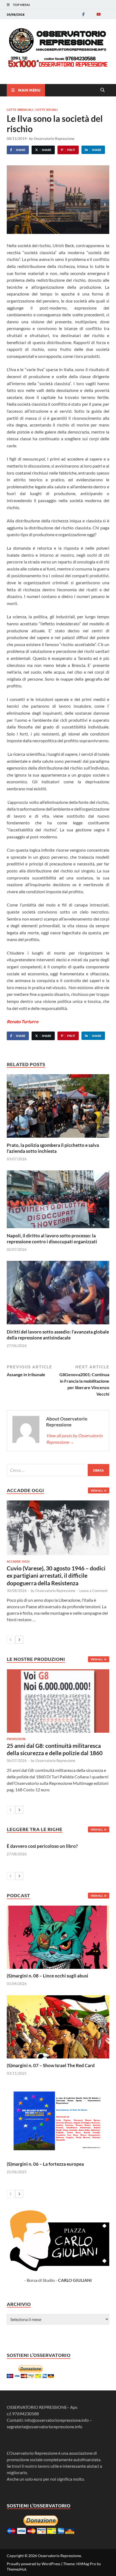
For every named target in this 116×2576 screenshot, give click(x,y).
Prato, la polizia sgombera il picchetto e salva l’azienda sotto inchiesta (53, 1148)
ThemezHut (16, 2569)
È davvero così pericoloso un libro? (42, 1846)
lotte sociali (47, 109)
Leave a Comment (93, 1591)
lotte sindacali (20, 109)
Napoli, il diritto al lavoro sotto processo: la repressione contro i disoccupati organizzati (52, 1239)
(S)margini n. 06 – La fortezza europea (45, 2164)
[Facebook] (83, 14)
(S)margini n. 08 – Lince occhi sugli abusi (47, 1976)
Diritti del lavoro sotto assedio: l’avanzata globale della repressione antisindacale (58, 1335)
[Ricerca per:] (58, 1470)
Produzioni (16, 1739)
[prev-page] (11, 1640)
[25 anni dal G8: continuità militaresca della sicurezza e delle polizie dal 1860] (58, 1701)
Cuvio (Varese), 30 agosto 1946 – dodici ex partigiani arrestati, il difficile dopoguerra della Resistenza (56, 1576)
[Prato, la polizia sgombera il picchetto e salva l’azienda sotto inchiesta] (58, 1108)
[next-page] (19, 1640)
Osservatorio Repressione (54, 139)
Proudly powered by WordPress (34, 2564)
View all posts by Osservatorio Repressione (74, 1439)
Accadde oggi (18, 1561)
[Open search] (103, 90)
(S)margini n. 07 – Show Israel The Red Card (51, 2065)
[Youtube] (98, 14)
